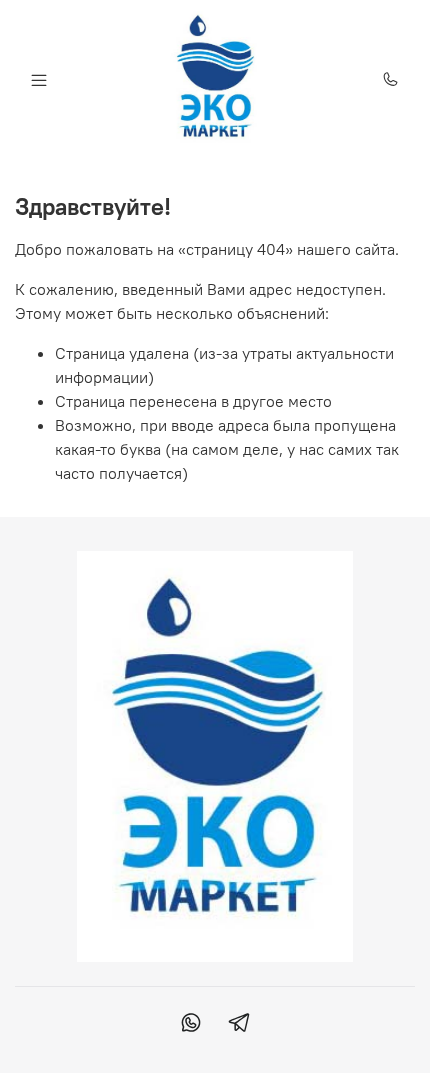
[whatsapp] (191, 1025)
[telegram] (239, 1025)
